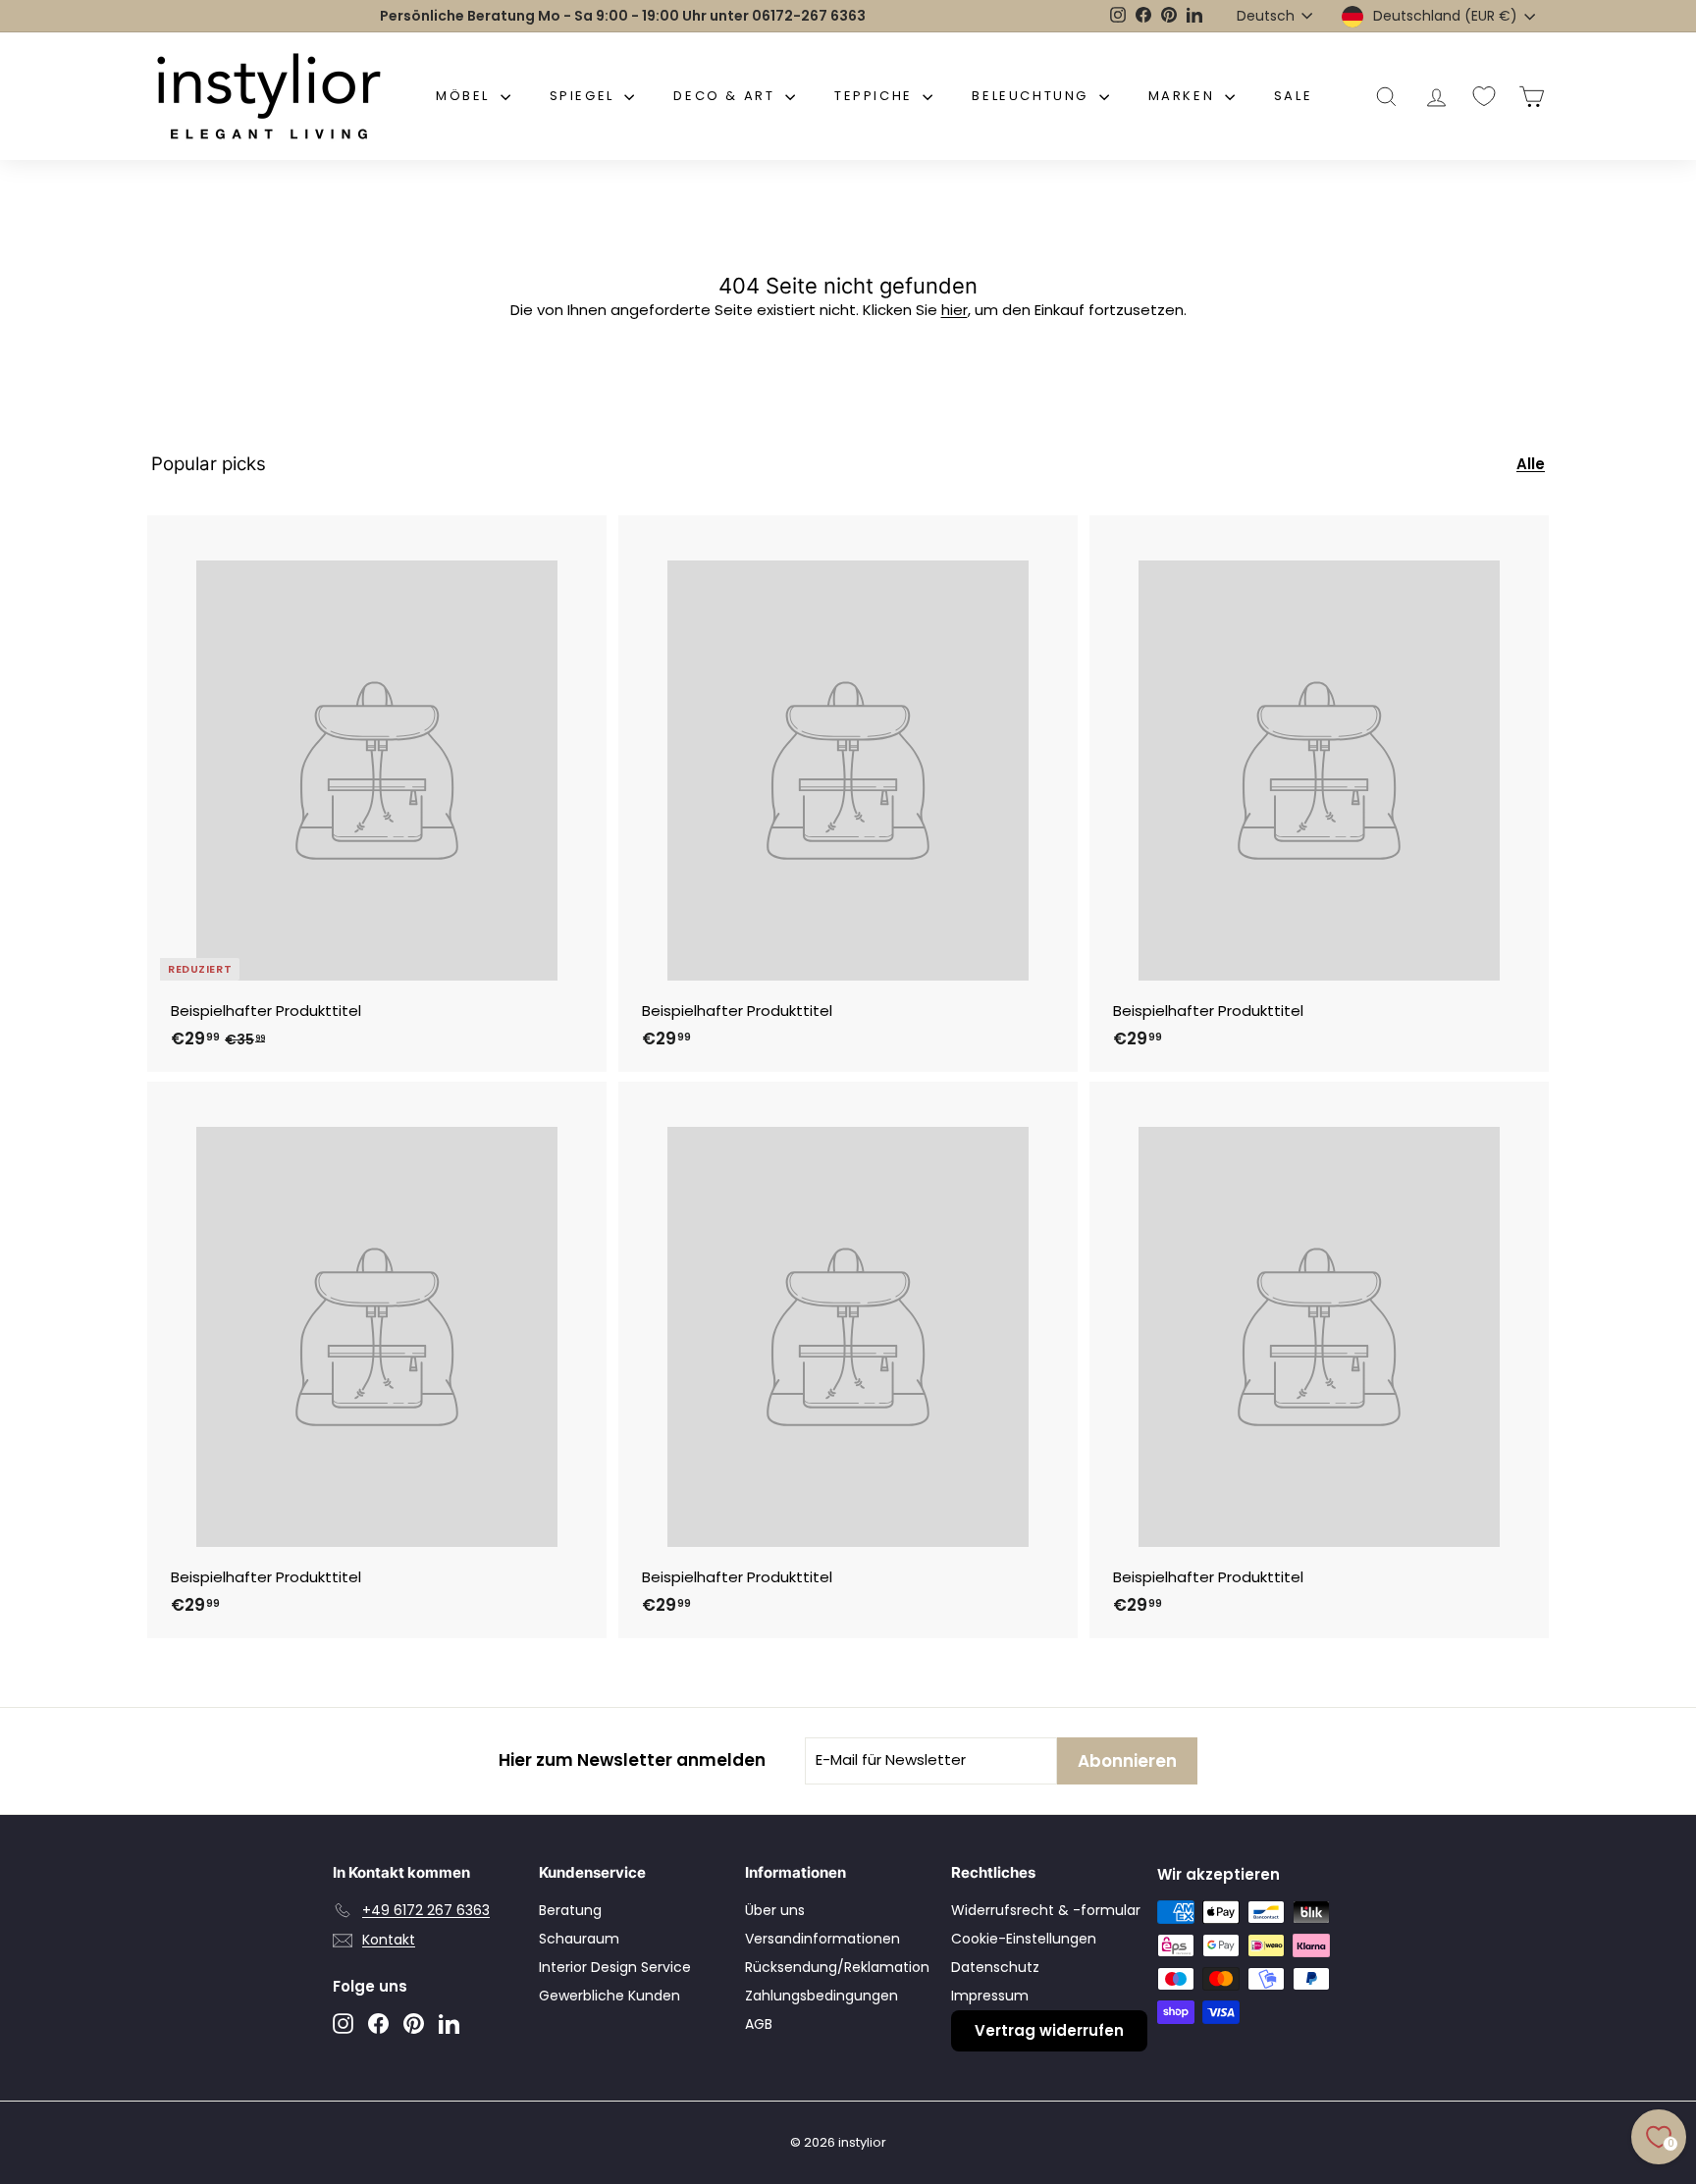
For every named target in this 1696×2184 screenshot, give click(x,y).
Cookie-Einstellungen (1024, 1939)
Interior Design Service (615, 1967)
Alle (1531, 464)
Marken (1184, 96)
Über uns (775, 1910)
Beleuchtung (1033, 96)
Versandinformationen (822, 1939)
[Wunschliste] (1484, 96)
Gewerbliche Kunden (609, 1996)
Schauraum (579, 1939)
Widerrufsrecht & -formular (1046, 1910)
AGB (759, 2024)
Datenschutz (995, 1967)
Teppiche (876, 96)
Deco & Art (727, 96)
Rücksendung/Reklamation (837, 1967)
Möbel (466, 96)
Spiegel (585, 96)
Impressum (990, 1996)
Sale (1293, 96)
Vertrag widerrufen (1049, 2030)
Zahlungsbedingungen (821, 1996)
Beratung (570, 1910)
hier (954, 310)
